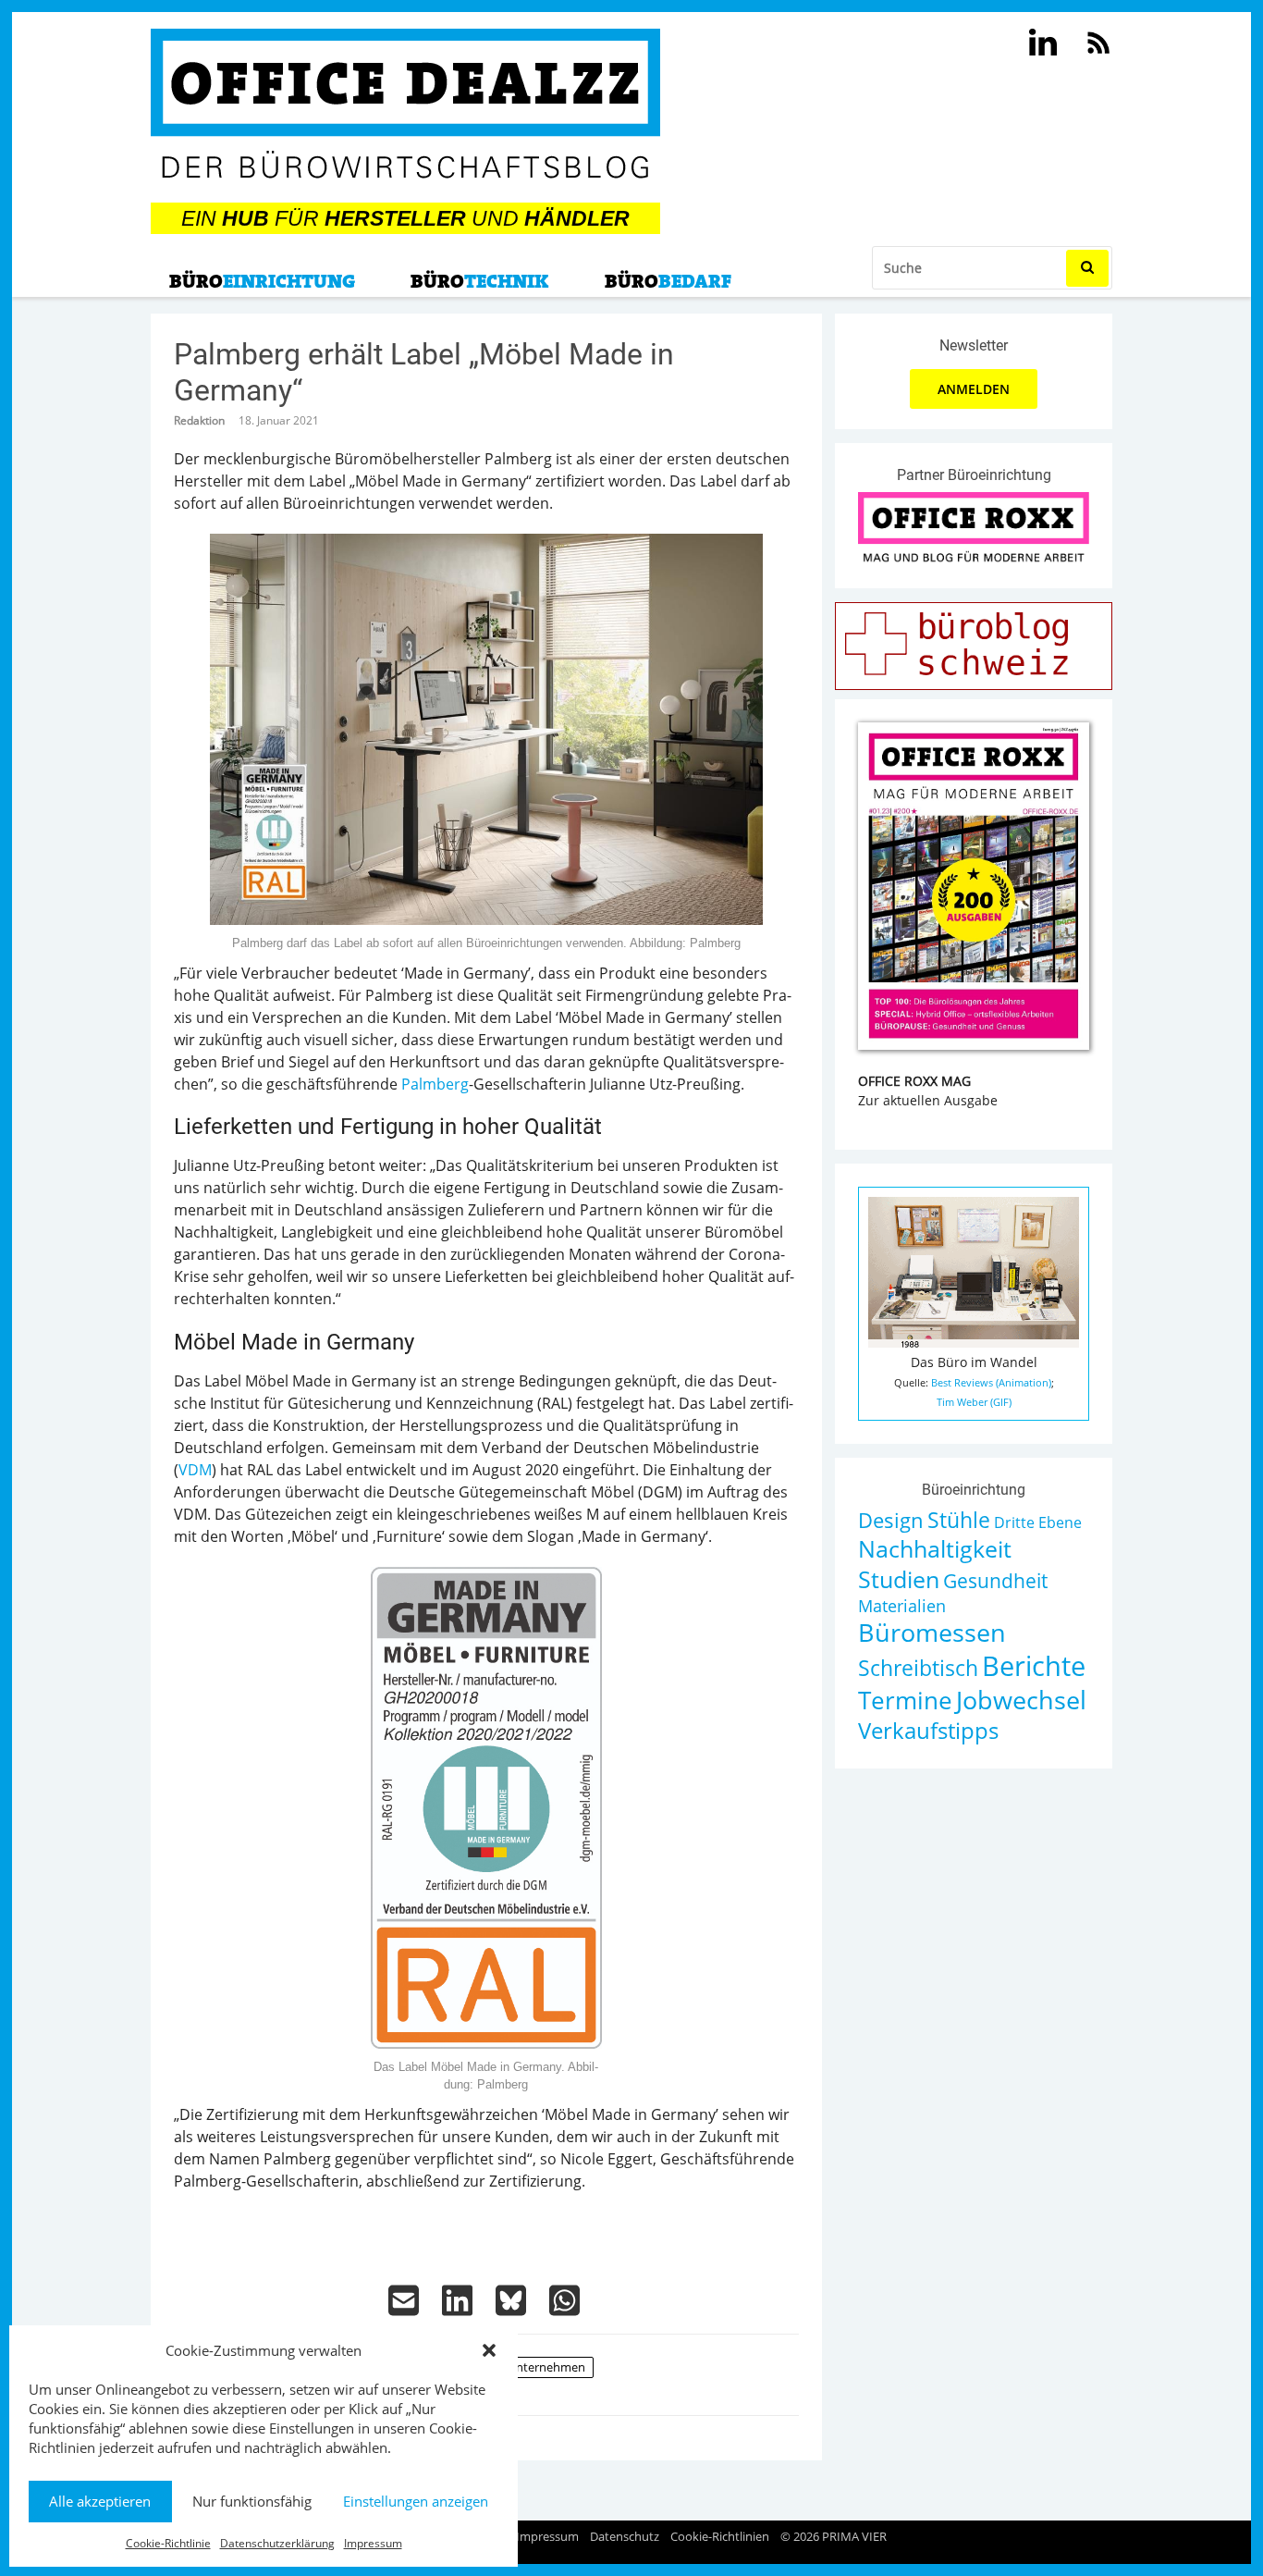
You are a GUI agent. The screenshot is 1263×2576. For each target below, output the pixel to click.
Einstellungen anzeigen (416, 2501)
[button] (489, 2350)
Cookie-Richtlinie (168, 2543)
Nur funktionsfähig (252, 2501)
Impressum (373, 2543)
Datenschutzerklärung (277, 2543)
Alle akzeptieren (100, 2501)
